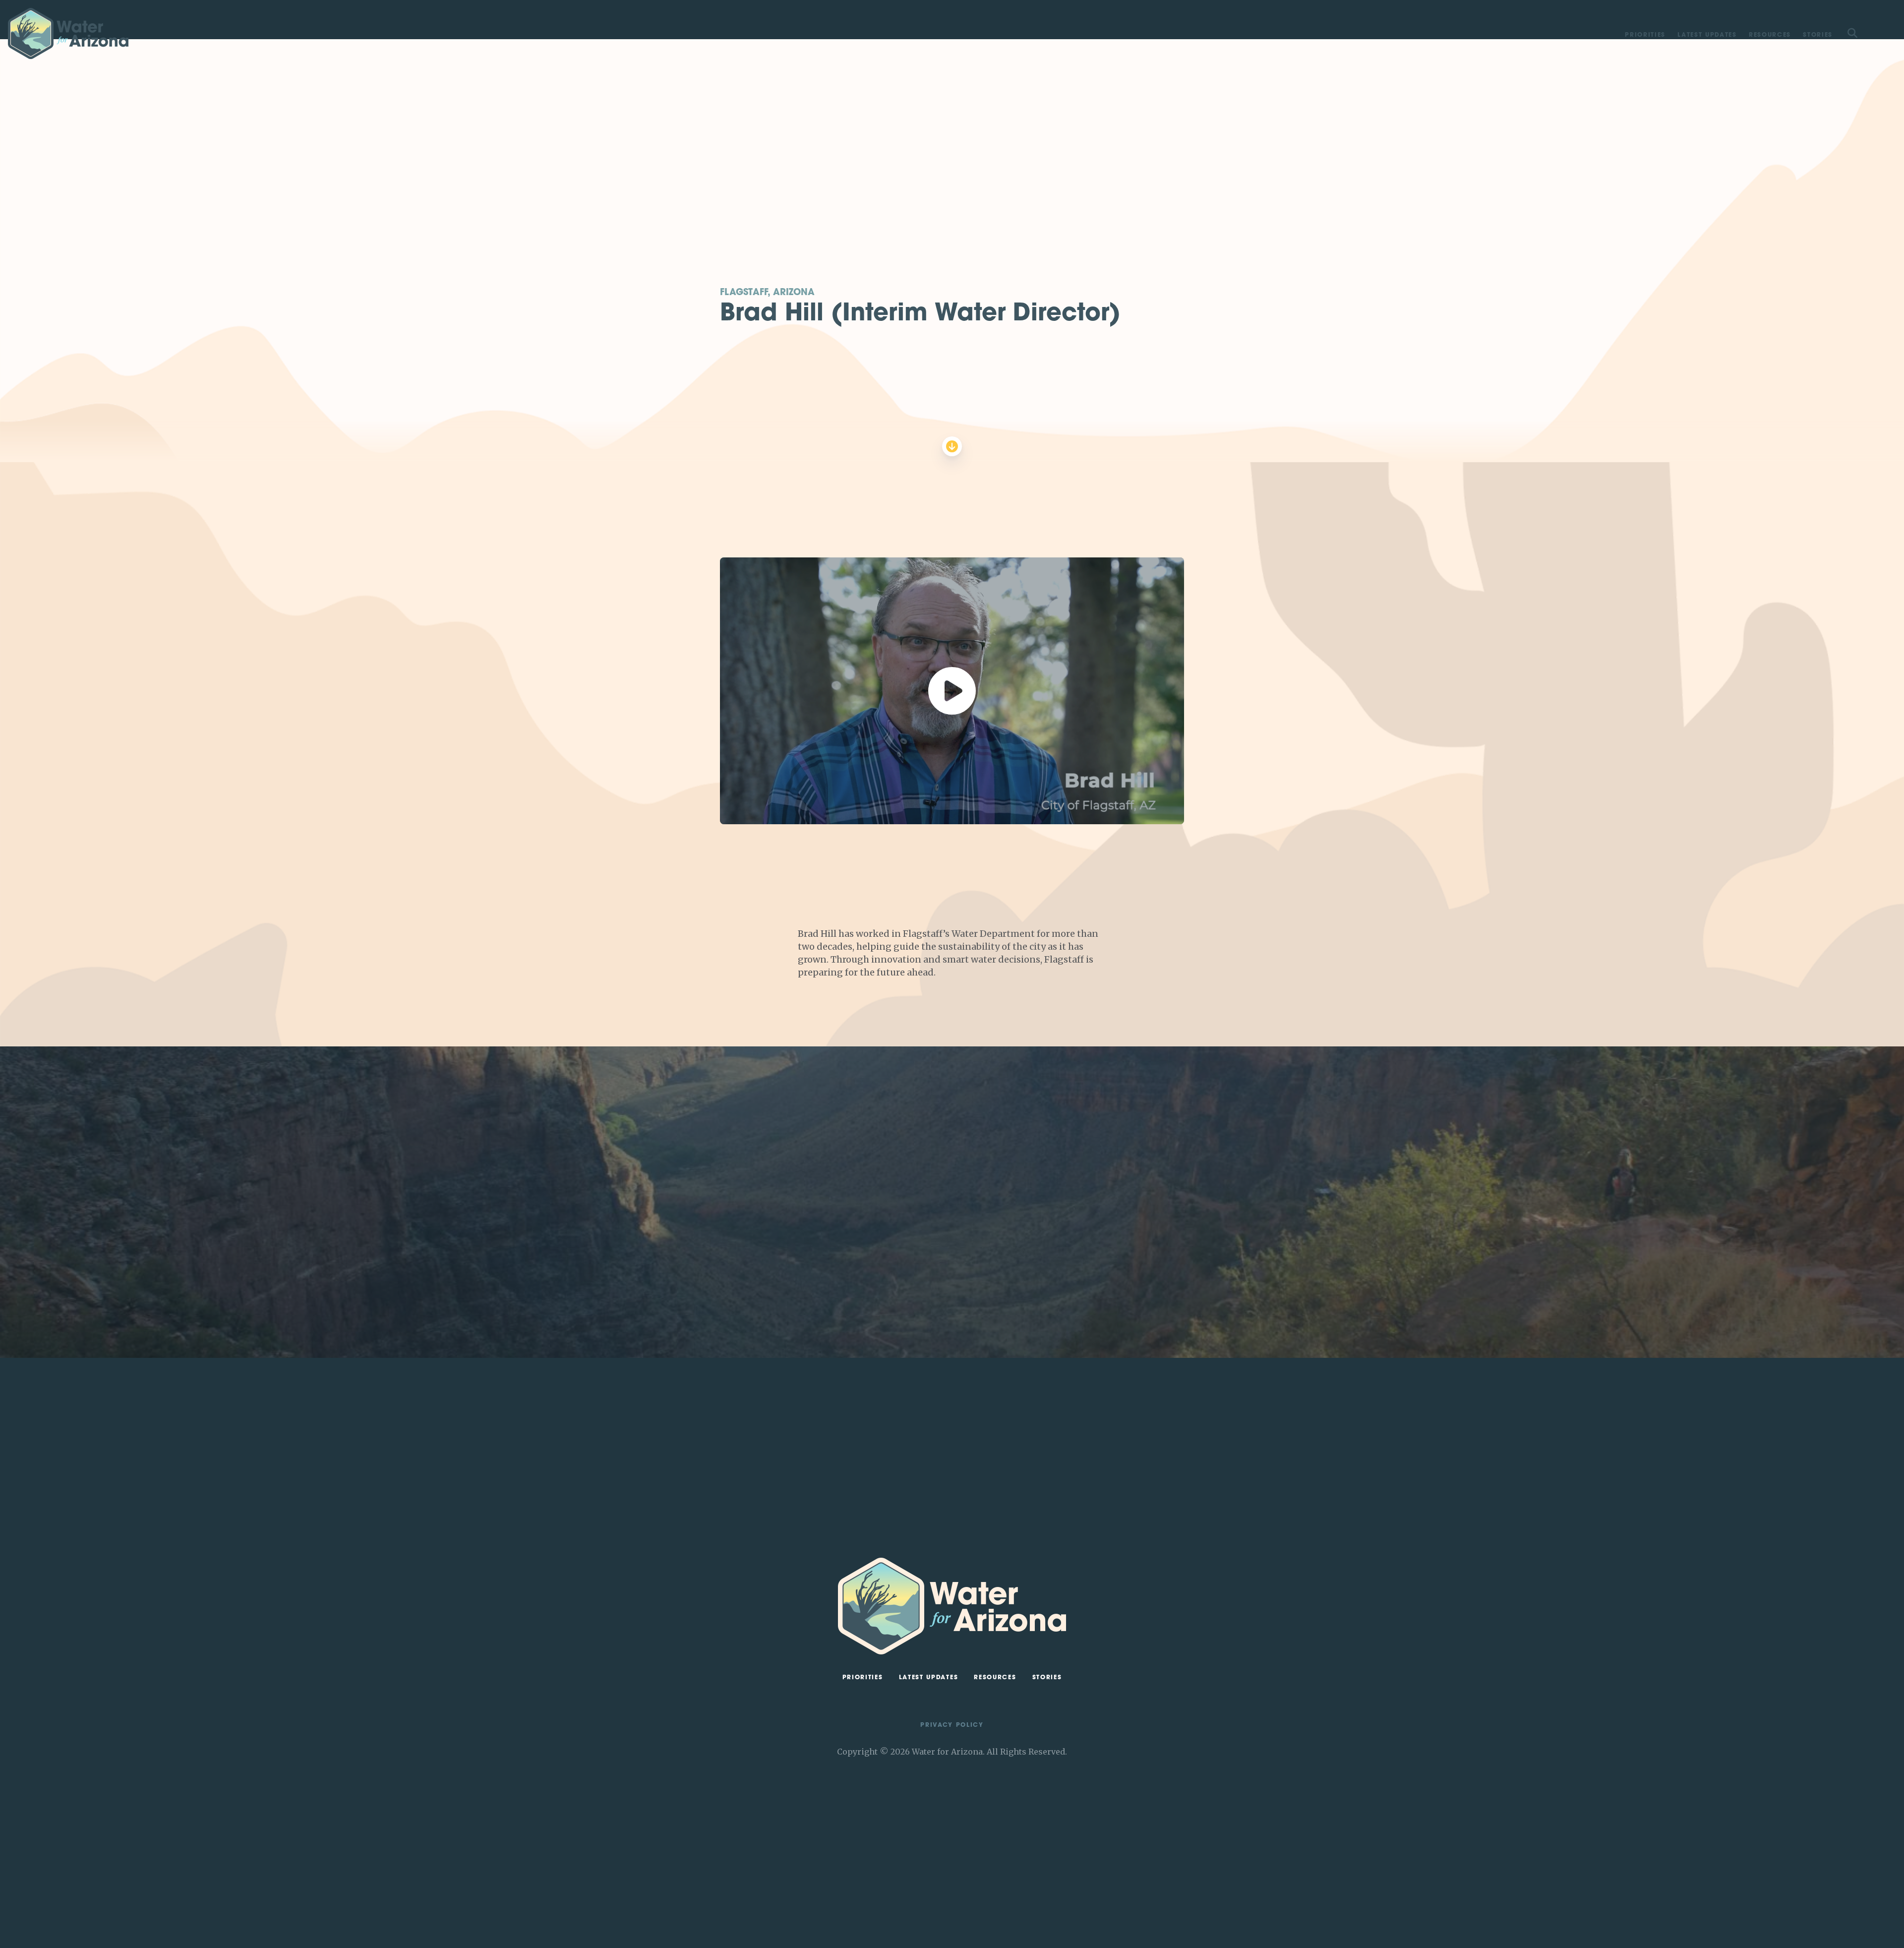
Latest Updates (1707, 35)
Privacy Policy (952, 1725)
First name (1073, 1225)
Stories (1818, 35)
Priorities (1645, 35)
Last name (1073, 1249)
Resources (1770, 35)
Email (1065, 1273)
